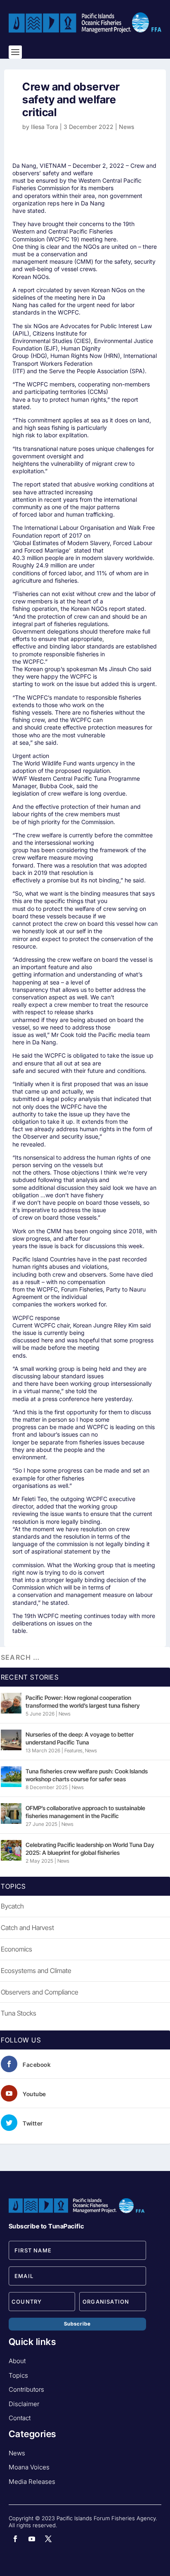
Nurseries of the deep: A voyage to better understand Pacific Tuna (80, 1738)
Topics (18, 2375)
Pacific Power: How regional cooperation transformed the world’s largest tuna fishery (83, 1701)
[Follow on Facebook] (15, 2539)
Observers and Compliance (40, 1992)
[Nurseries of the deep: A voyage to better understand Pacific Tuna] (11, 1740)
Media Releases (32, 2482)
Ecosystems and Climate (36, 1971)
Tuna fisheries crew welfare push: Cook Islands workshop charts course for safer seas (87, 1775)
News (126, 127)
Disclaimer (24, 2404)
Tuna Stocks (19, 2013)
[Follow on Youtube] (32, 2539)
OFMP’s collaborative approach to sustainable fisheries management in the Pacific (85, 1812)
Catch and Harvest (27, 1928)
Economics (17, 1949)
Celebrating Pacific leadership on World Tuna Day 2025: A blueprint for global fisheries (90, 1848)
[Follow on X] (48, 2539)
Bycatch (12, 1906)
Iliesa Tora (45, 127)
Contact (20, 2418)
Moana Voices (29, 2467)
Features (73, 1750)
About (17, 2361)
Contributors (26, 2389)
